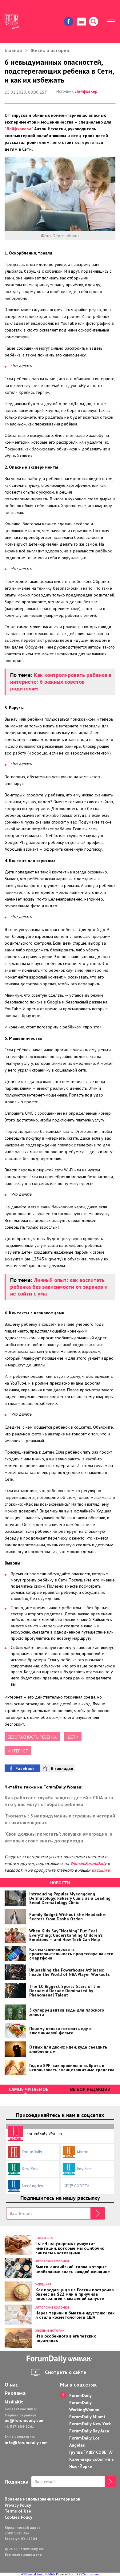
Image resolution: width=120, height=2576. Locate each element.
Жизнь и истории (50, 50)
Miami (82, 2152)
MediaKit (14, 2402)
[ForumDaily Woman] (60, 2359)
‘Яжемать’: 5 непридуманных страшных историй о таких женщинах (60, 1819)
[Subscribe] (98, 2213)
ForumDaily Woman (44, 2133)
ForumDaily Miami (87, 2417)
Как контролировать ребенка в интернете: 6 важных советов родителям (61, 682)
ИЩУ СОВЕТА (77, 2186)
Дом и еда (44, 2238)
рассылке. (101, 1870)
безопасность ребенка (32, 1737)
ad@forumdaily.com (25, 2420)
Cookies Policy (18, 2517)
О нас (11, 2385)
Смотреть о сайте (66, 2372)
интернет (18, 1751)
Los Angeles (32, 2186)
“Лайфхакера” (19, 129)
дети (73, 1737)
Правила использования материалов (42, 2499)
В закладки (62, 1768)
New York (30, 2169)
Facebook (25, 1768)
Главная (13, 50)
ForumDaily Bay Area (89, 2431)
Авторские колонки (52, 2261)
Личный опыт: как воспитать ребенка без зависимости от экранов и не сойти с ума (59, 1287)
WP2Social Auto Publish (38, 2574)
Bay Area (85, 2169)
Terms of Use (18, 2511)
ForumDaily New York (90, 2424)
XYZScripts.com (88, 2574)
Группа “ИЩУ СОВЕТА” (91, 2452)
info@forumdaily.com (26, 2443)
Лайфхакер (86, 91)
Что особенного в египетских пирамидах (66, 2338)
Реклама (15, 2393)
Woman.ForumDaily (88, 1863)
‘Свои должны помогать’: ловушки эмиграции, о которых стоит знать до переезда (58, 1837)
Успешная (43, 2284)
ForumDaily (32, 2152)
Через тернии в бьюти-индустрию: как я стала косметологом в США (75, 2315)
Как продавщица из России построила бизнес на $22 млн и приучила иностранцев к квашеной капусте (75, 2294)
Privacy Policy (18, 2505)
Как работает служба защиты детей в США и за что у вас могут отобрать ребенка (59, 1801)
